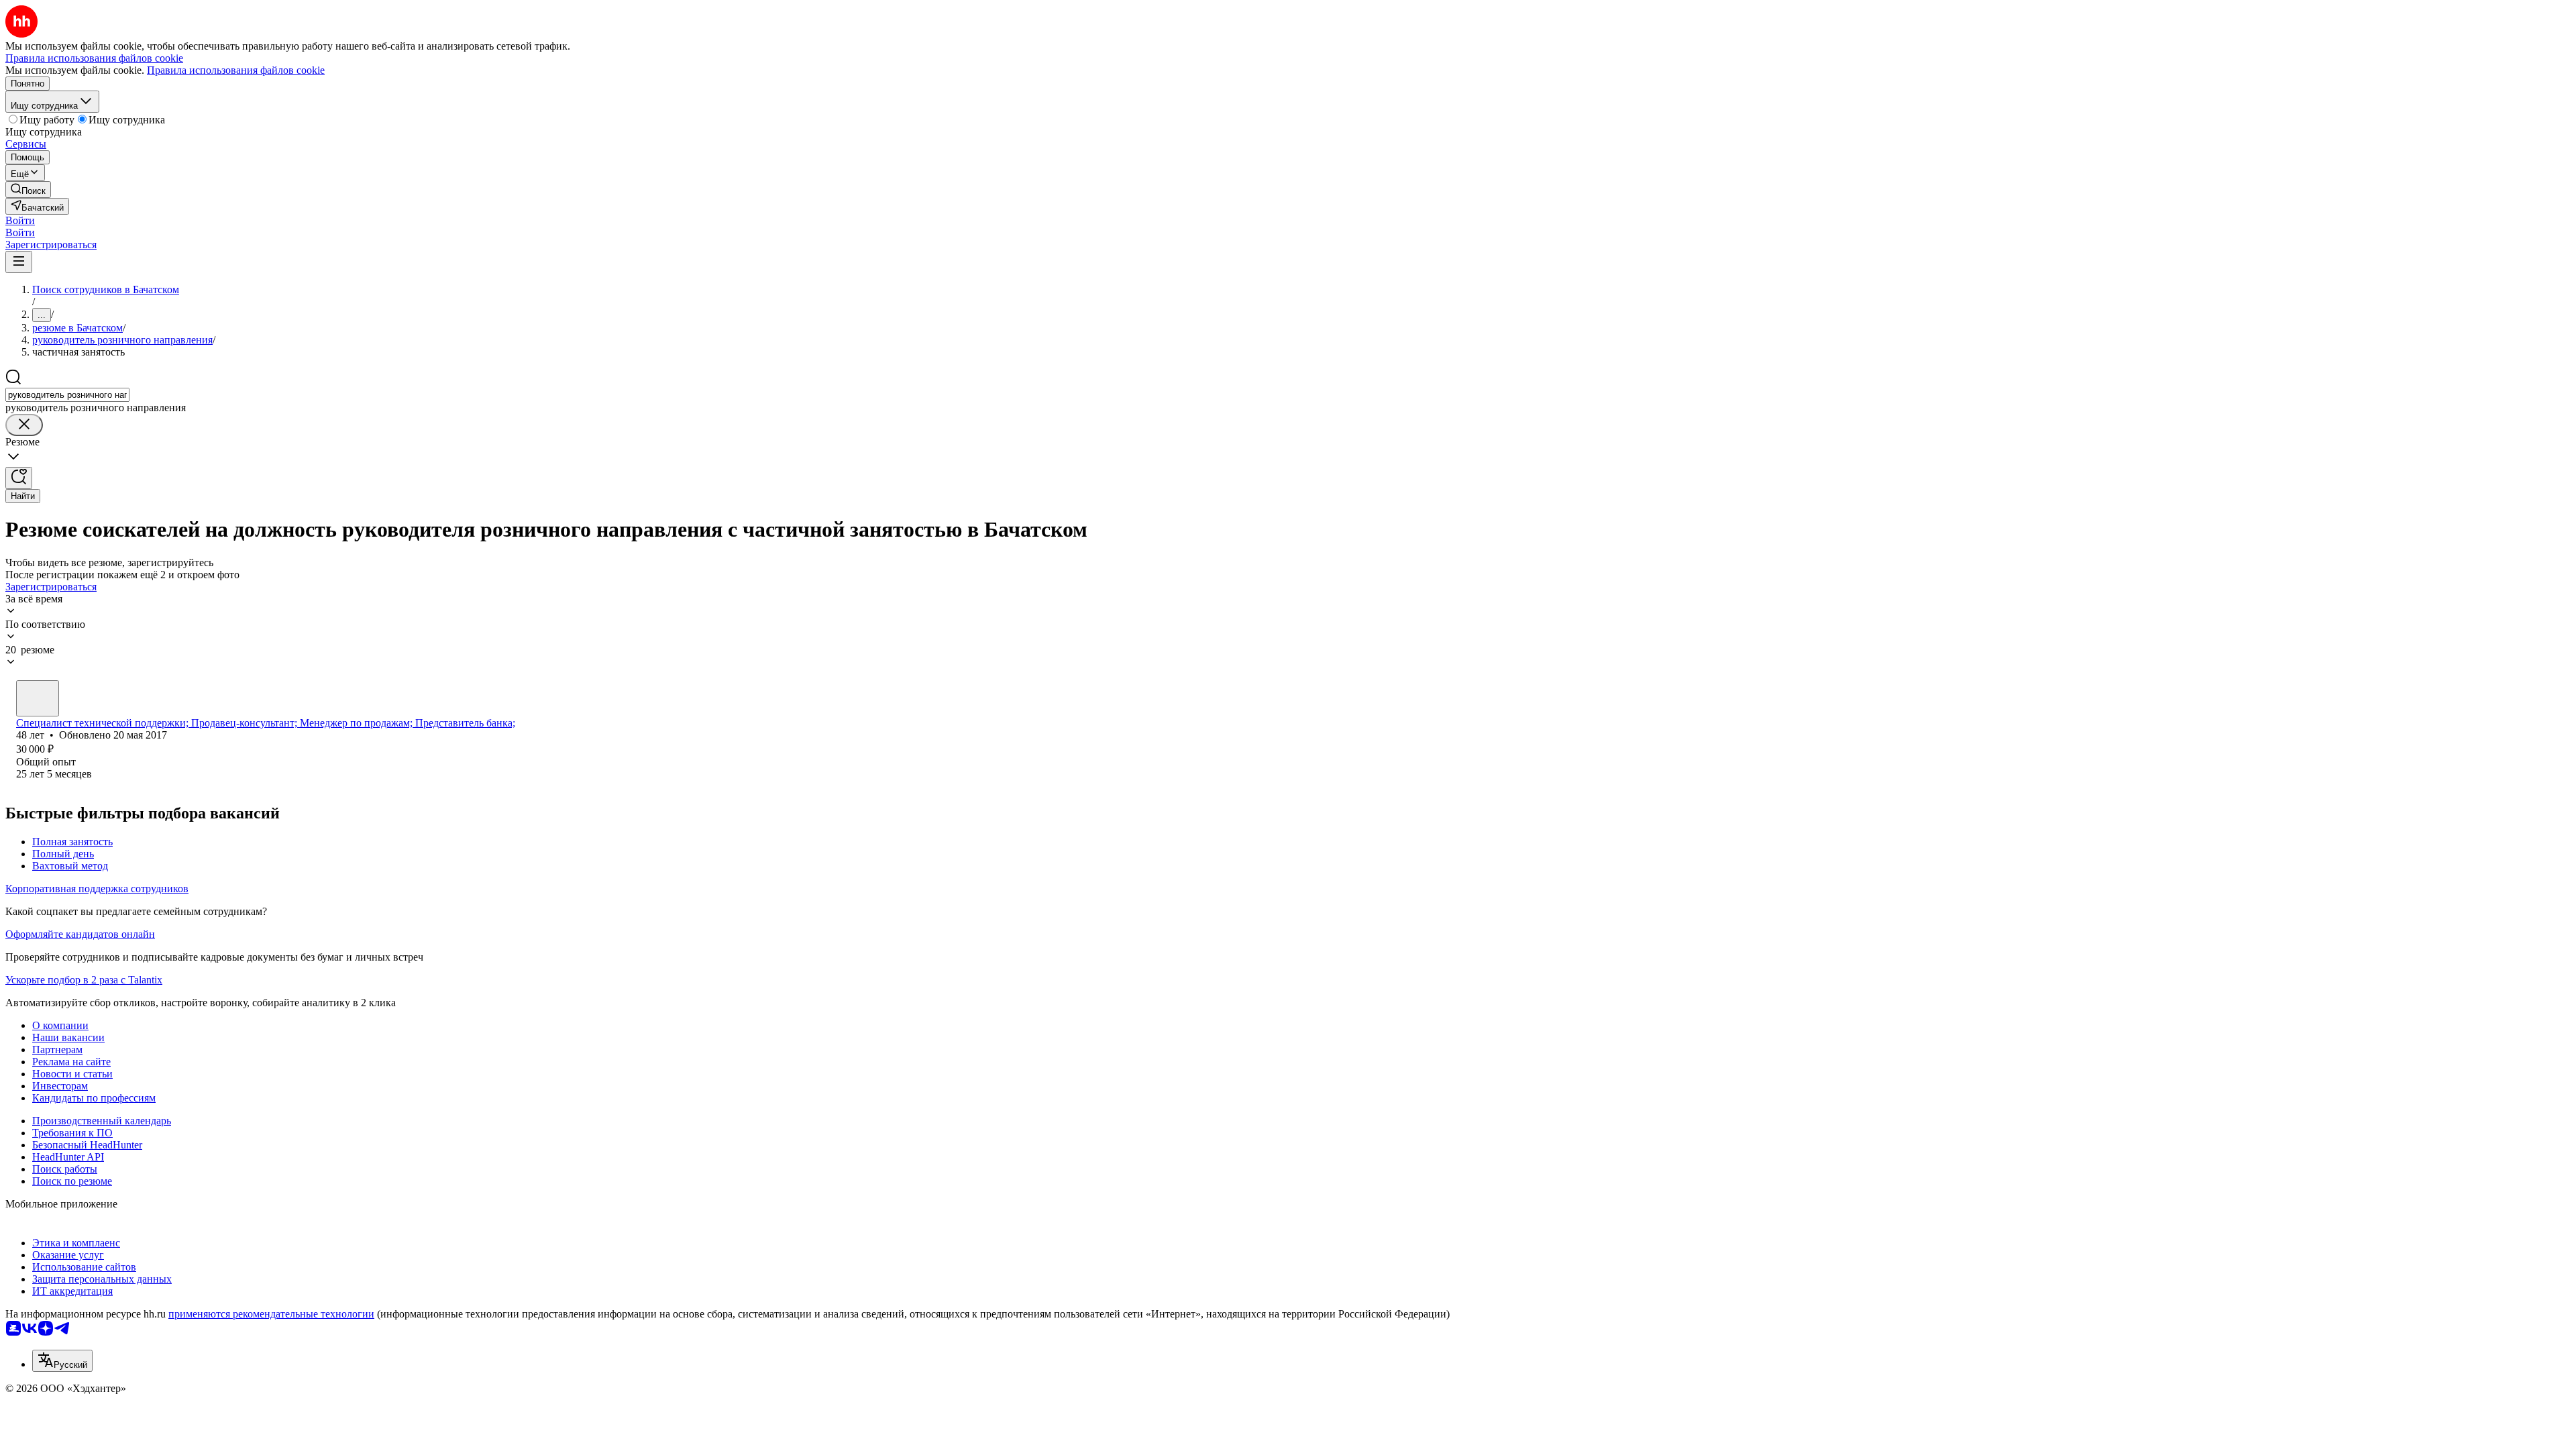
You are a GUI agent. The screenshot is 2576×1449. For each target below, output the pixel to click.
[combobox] (67, 395)
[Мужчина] (38, 698)
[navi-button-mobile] (19, 262)
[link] (28, 190)
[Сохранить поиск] (19, 478)
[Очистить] (24, 425)
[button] (20, 220)
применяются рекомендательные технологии (271, 1314)
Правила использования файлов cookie (236, 70)
